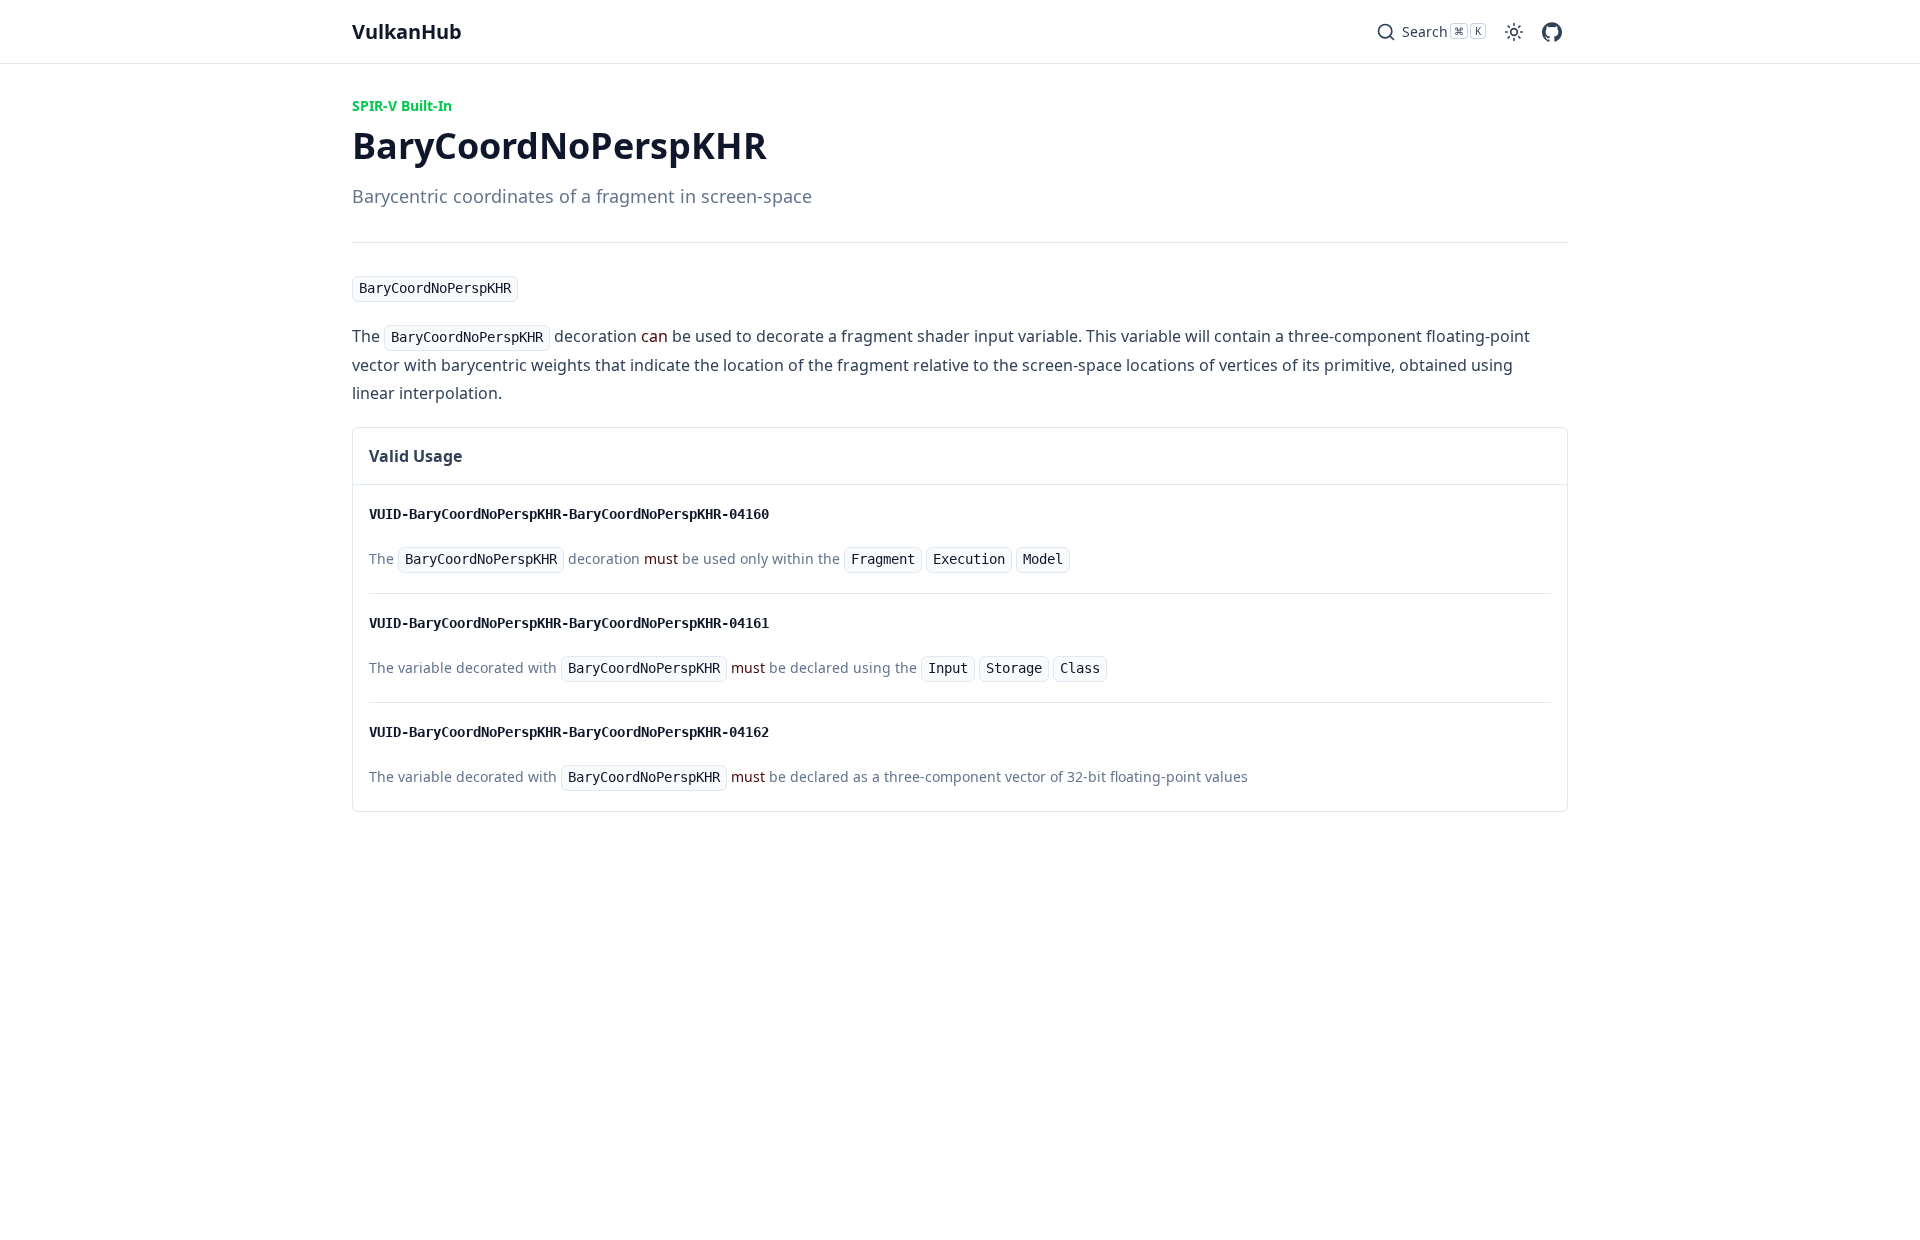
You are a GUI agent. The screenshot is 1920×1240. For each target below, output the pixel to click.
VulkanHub (407, 31)
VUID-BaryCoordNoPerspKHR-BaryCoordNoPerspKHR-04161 (569, 623)
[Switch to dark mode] (1514, 32)
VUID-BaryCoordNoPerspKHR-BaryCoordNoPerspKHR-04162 (569, 732)
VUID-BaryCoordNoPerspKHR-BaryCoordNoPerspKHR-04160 (569, 514)
